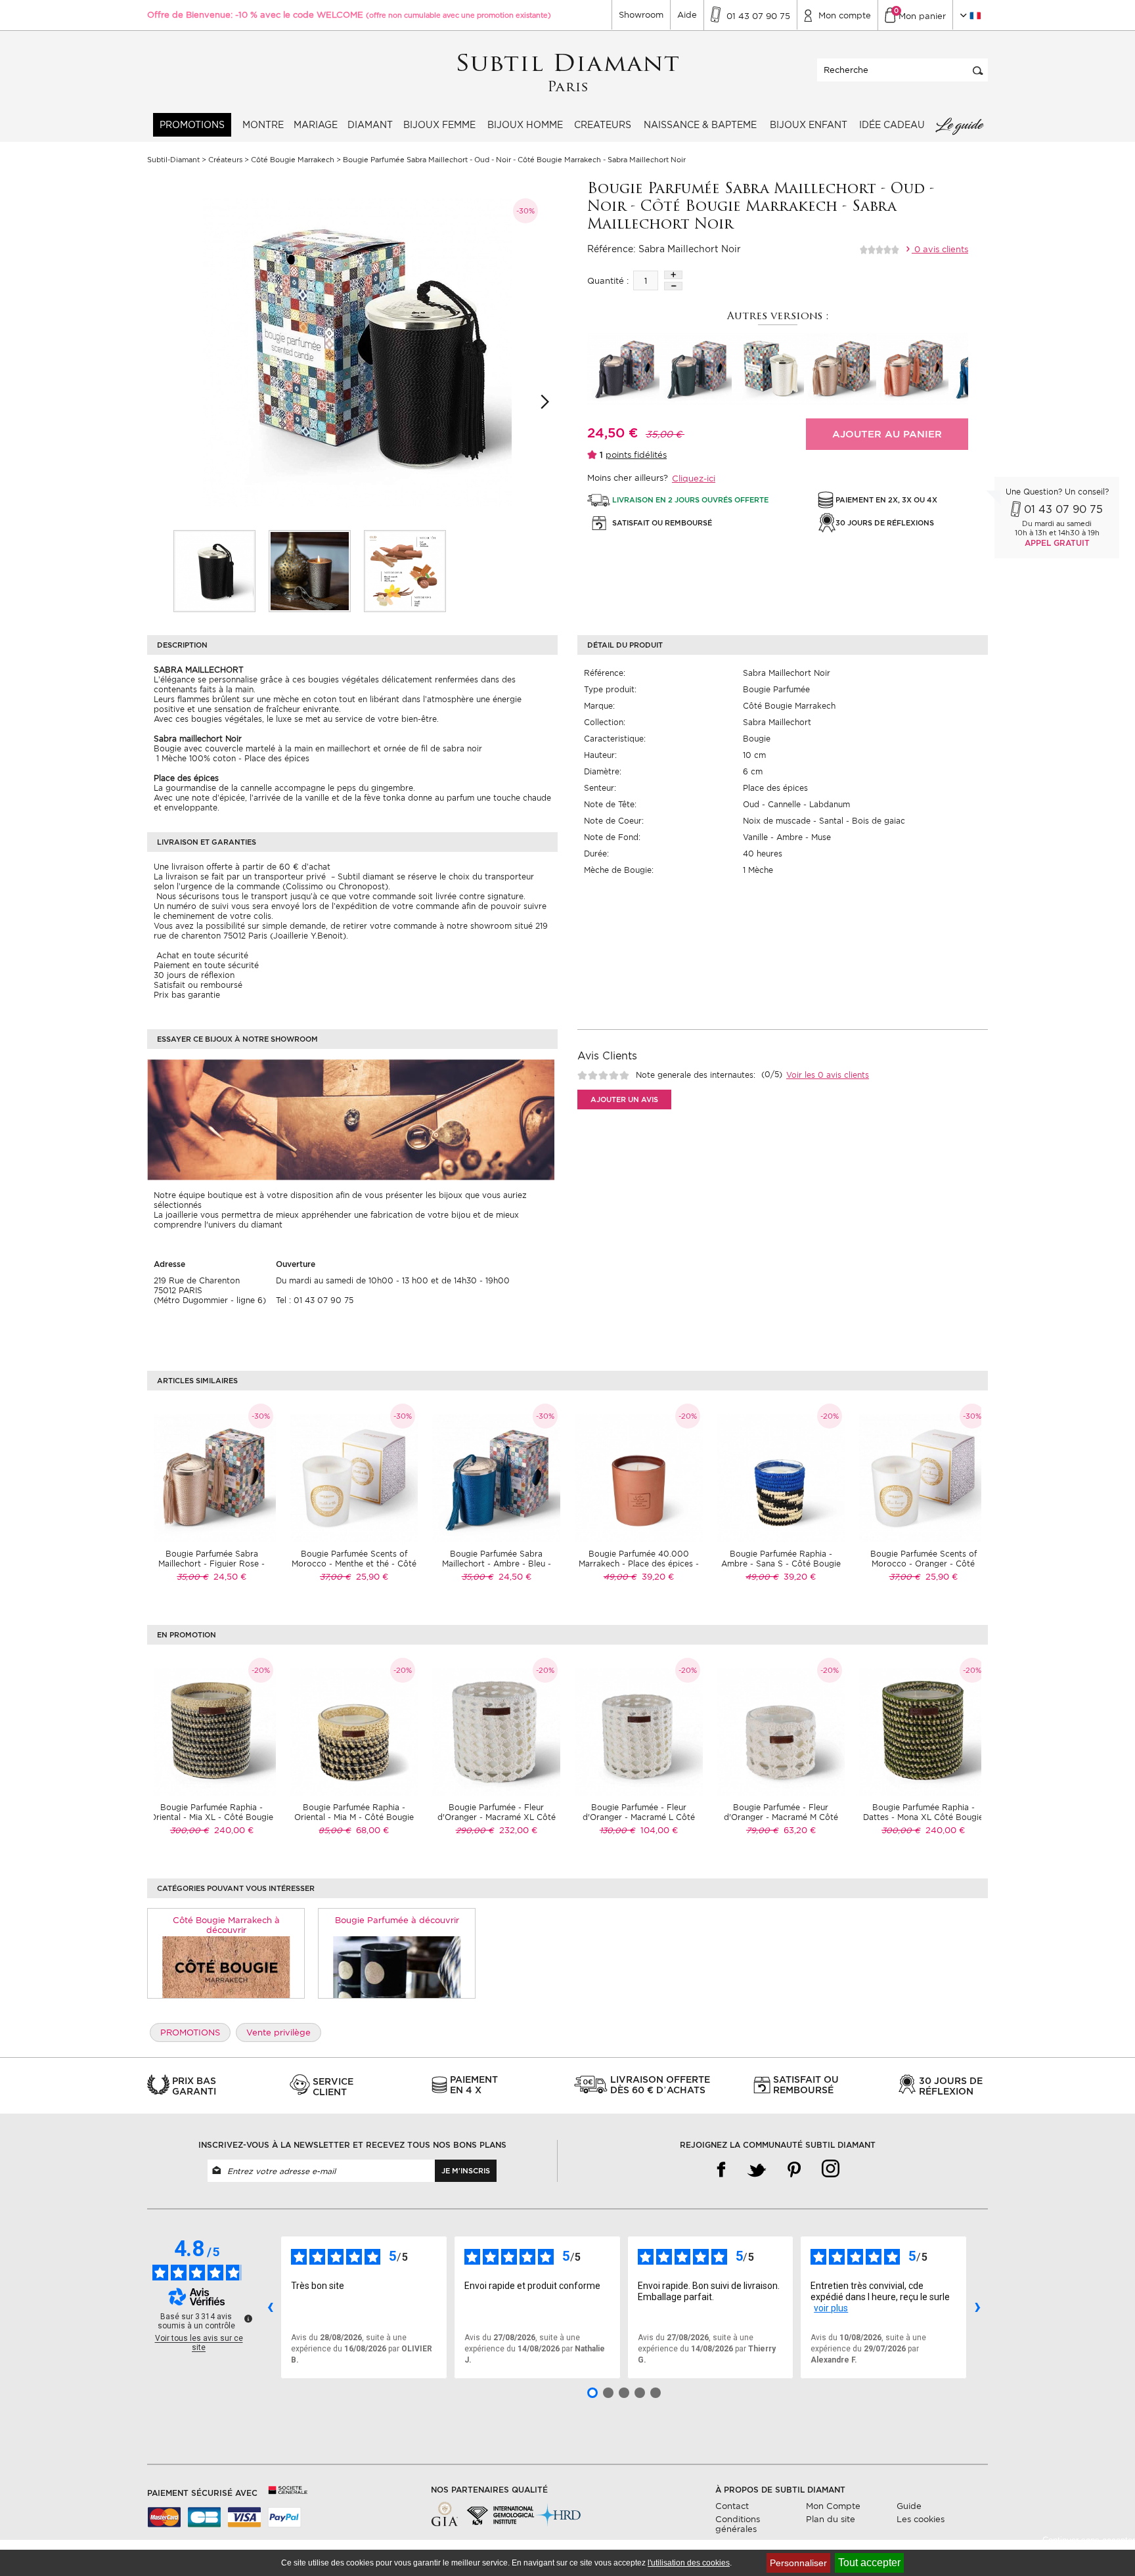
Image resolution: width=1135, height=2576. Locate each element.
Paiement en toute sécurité (206, 965)
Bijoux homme (525, 125)
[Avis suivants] (977, 2307)
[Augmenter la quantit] (673, 275)
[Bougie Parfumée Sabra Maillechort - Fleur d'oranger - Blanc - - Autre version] (768, 369)
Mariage (316, 125)
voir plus (831, 2308)
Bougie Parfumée (776, 689)
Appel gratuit (1057, 543)
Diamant (370, 125)
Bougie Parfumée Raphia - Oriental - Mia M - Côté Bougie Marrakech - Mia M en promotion (354, 1817)
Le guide (959, 125)
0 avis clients (940, 249)
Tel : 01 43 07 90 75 (315, 1300)
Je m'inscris (466, 2171)
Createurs (603, 125)
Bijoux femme (439, 125)
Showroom (641, 15)
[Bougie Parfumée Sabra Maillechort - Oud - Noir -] (214, 571)
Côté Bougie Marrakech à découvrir (226, 1925)
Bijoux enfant (809, 125)
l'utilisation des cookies (689, 2563)
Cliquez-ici (694, 478)
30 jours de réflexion (194, 975)
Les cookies (921, 2519)
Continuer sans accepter (1089, 2540)
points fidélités (636, 455)
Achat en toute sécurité (201, 955)
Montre (263, 125)
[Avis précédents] (270, 2307)
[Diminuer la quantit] (673, 286)
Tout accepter (869, 2563)
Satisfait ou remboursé (198, 985)
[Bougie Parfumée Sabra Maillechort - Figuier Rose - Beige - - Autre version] (840, 369)
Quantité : (608, 281)
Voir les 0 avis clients (828, 1075)
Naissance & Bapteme (700, 125)
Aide (687, 15)
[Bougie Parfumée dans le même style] (397, 1967)
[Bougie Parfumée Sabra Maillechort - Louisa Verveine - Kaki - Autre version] (696, 369)
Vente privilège (278, 2032)
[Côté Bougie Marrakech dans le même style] (226, 1967)
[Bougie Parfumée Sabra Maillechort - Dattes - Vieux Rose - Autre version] (912, 369)
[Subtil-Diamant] (568, 73)
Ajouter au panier (887, 434)
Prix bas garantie (187, 995)
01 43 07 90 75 (1063, 509)
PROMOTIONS (192, 125)
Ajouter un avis (624, 1099)
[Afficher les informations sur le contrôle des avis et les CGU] (248, 2319)
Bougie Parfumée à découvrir (397, 1920)
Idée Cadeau (892, 125)
